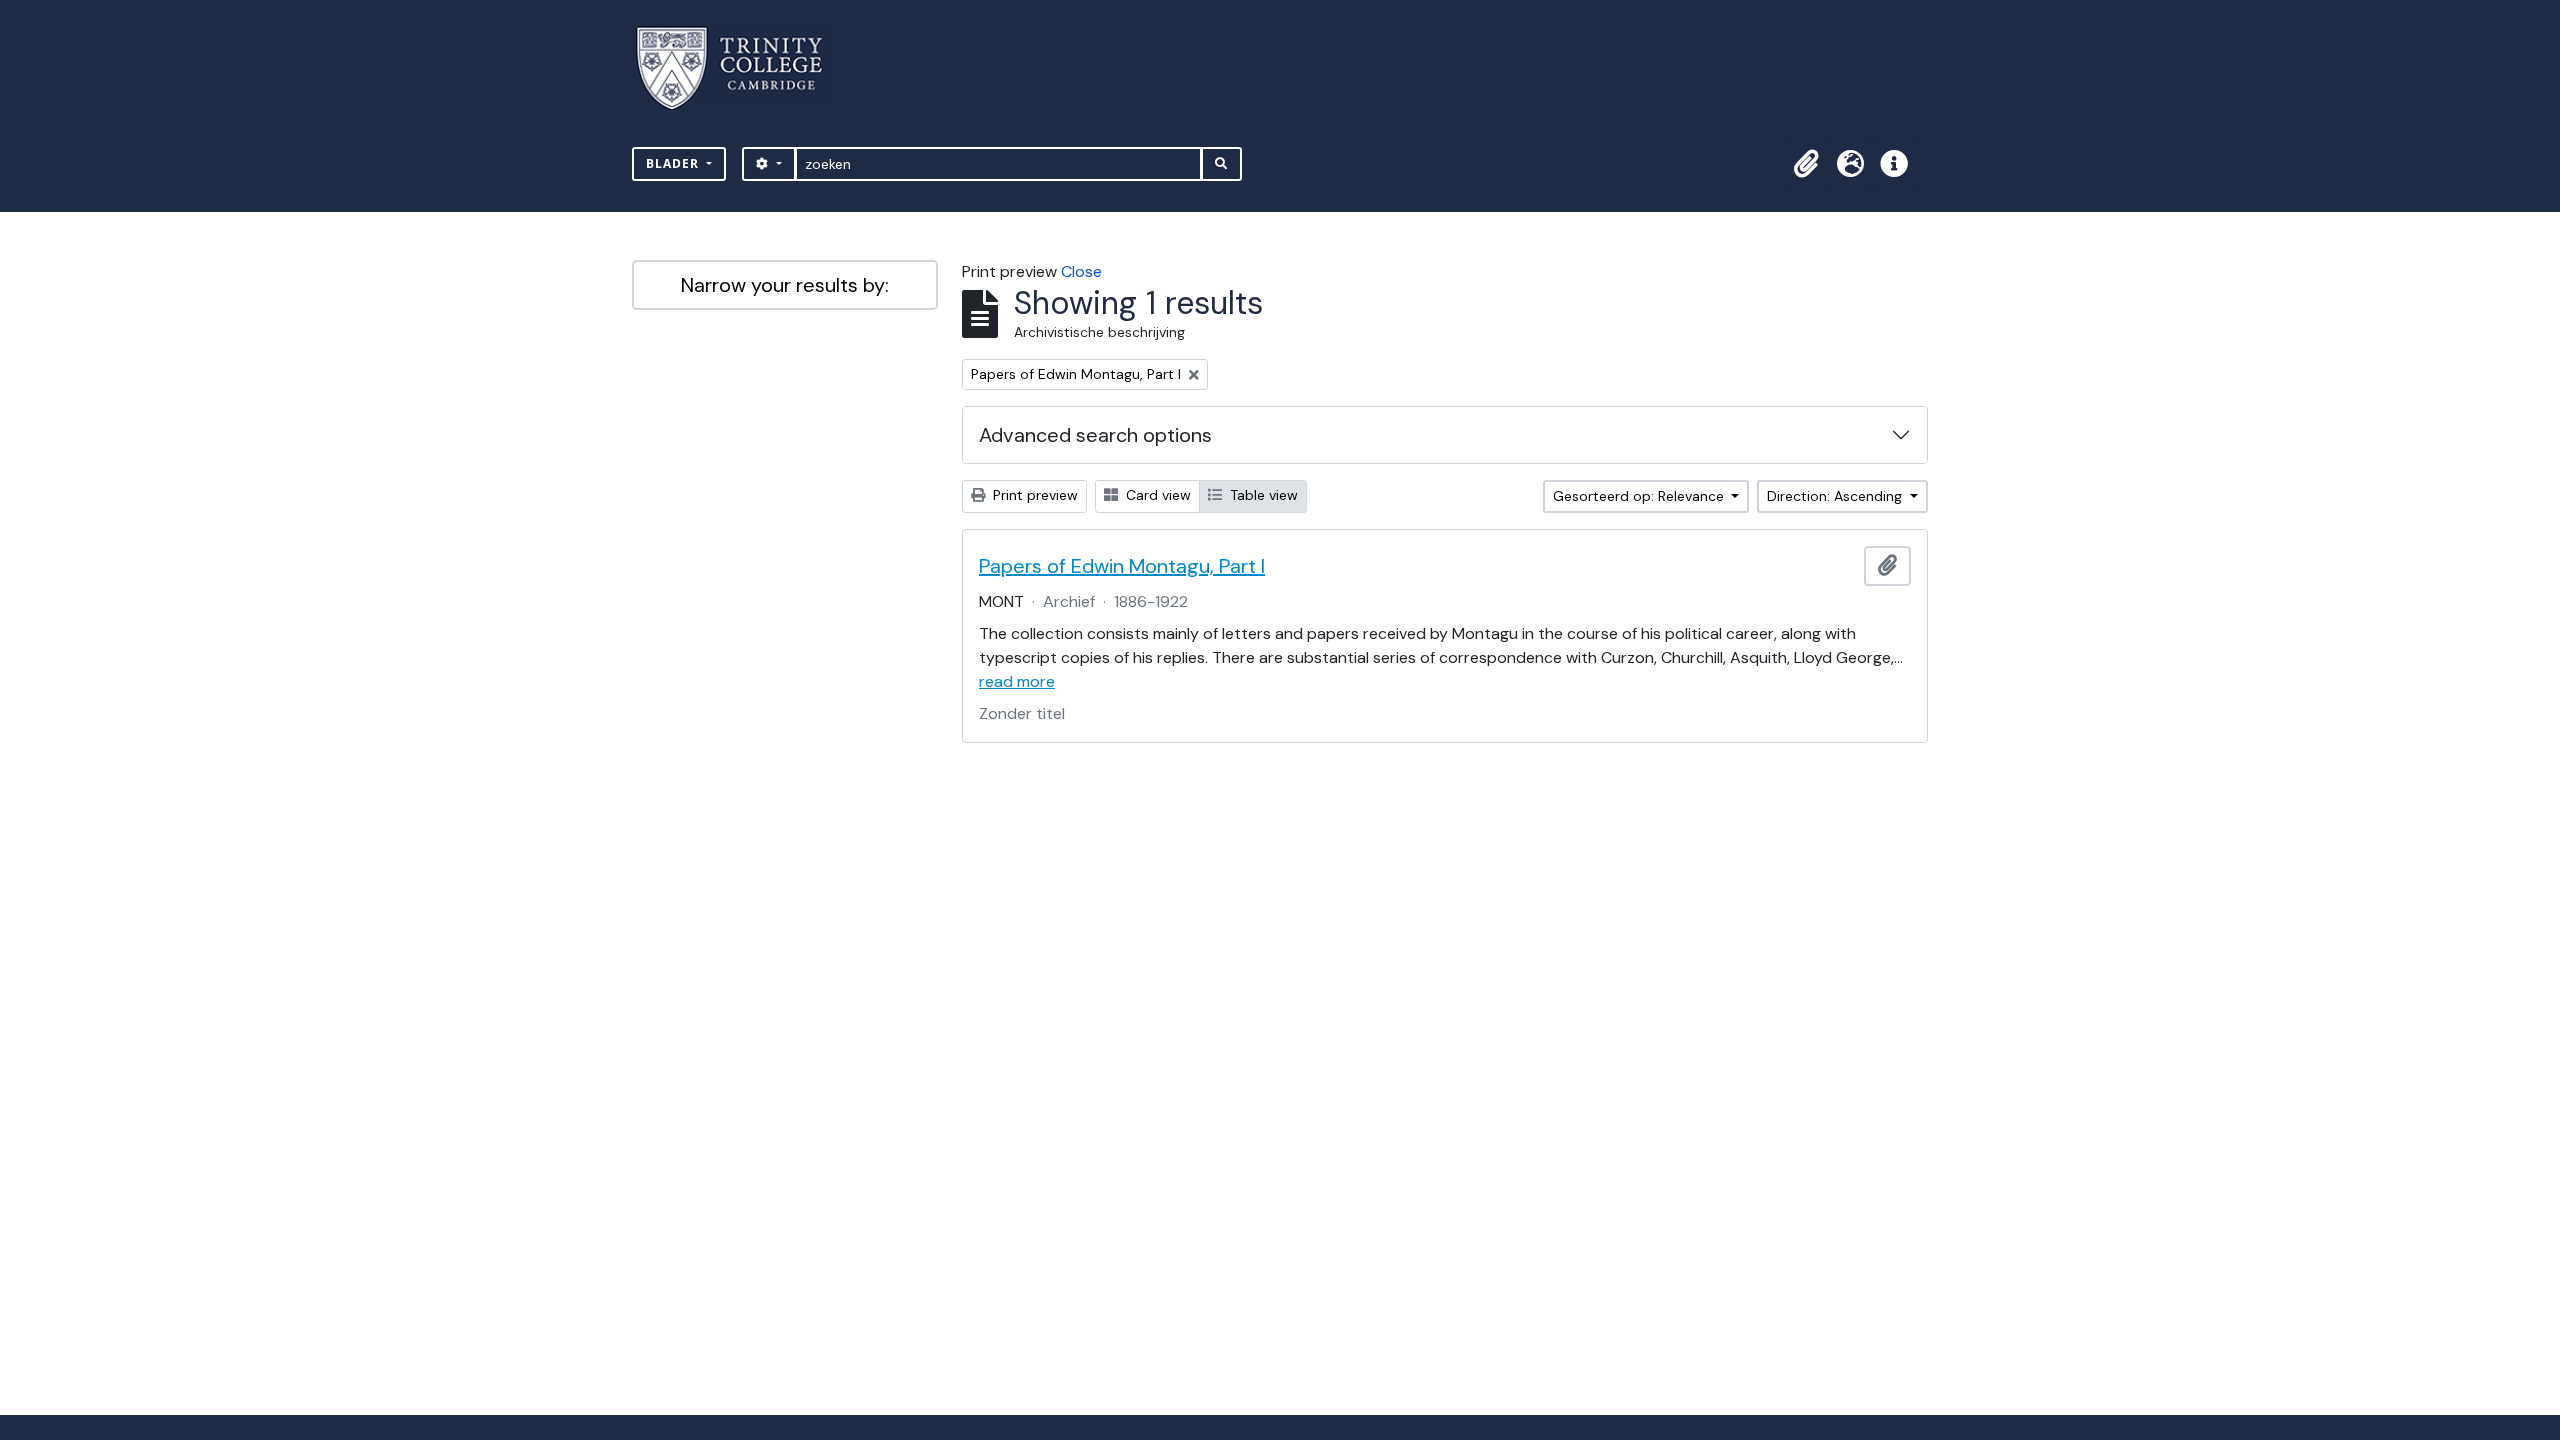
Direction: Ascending (1836, 496)
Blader (674, 163)
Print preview (1033, 495)
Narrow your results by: (785, 285)
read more (1017, 681)
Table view (1262, 495)
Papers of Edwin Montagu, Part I (1122, 566)
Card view (1156, 495)
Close (1081, 271)
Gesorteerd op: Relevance (1640, 496)
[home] (741, 68)
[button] (1806, 164)
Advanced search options (1095, 435)
